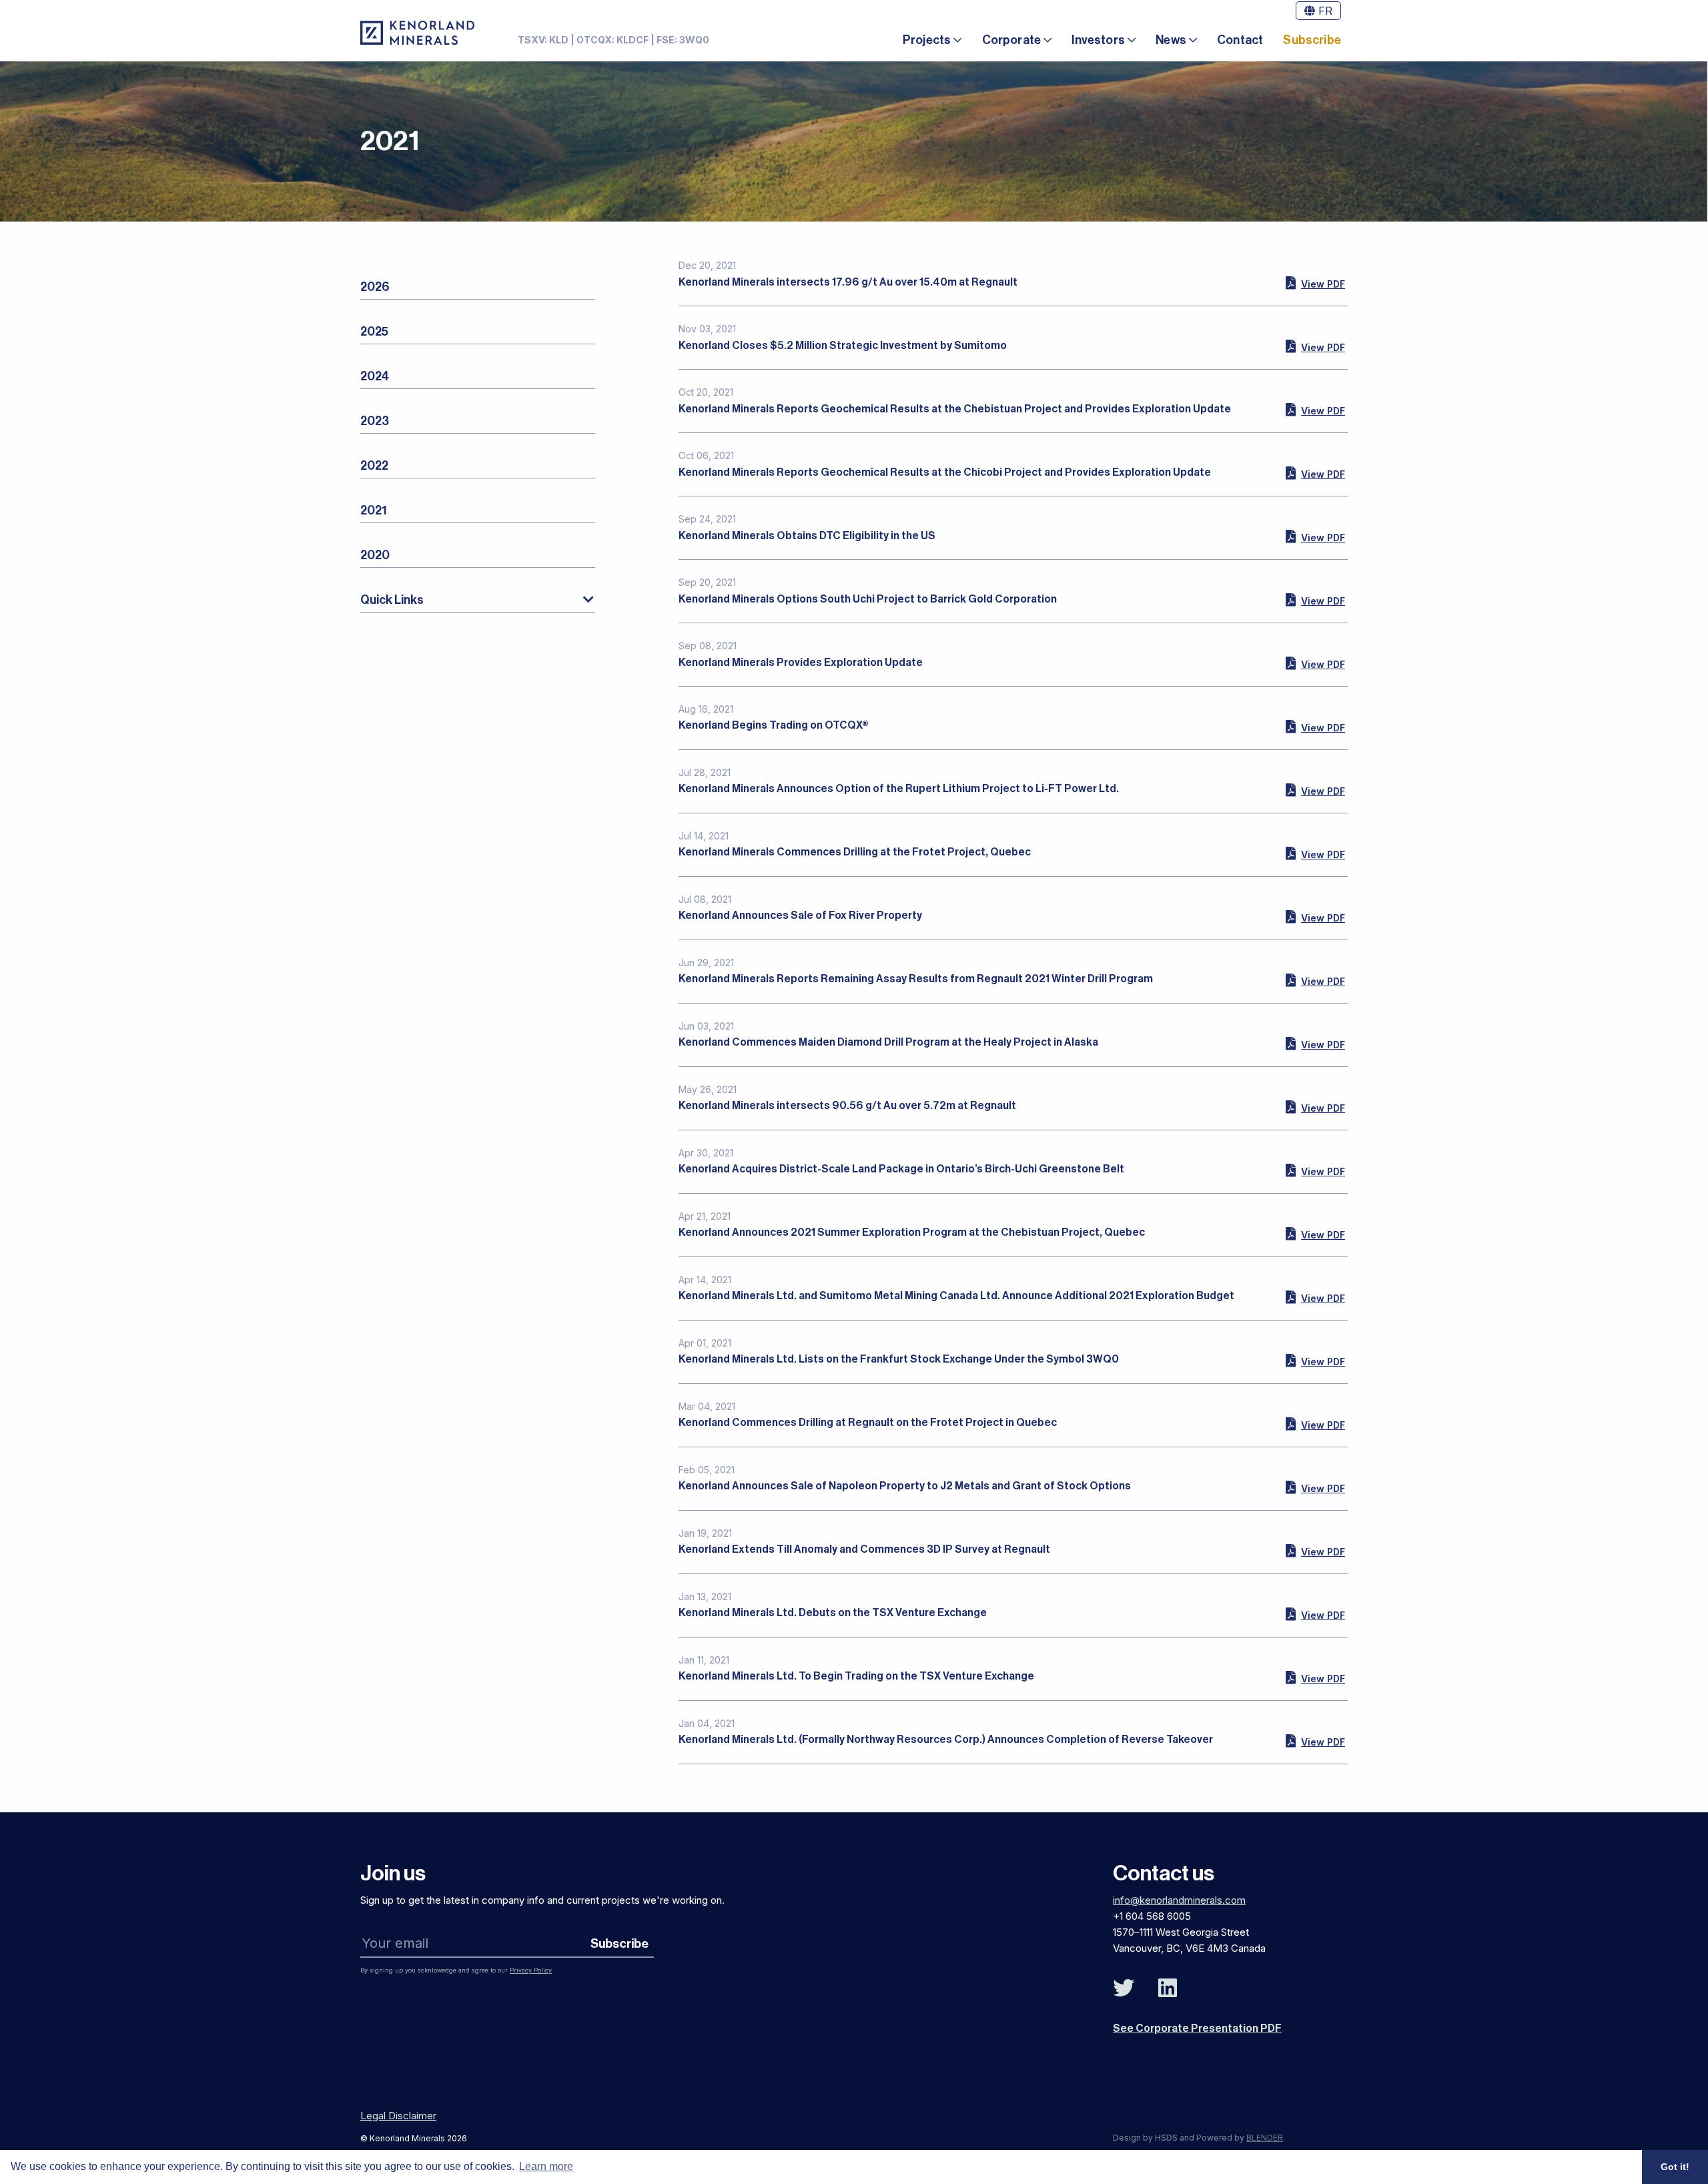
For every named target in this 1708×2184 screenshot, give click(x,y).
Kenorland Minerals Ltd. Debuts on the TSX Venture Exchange (833, 1613)
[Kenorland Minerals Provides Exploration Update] (1315, 663)
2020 (375, 555)
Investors (1098, 40)
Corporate (1012, 40)
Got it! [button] (1675, 2167)
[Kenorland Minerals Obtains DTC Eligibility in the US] (1315, 536)
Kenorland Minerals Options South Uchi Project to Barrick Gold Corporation (868, 599)
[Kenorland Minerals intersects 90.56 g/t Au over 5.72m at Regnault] (1315, 1107)
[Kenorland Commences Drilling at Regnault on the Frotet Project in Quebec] (1315, 1424)
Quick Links (392, 600)
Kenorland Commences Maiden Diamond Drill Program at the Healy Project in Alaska (888, 1042)
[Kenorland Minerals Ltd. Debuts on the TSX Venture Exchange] (1315, 1614)
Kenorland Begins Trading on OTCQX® (774, 725)
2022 (374, 466)
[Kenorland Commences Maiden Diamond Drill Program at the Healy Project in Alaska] (1315, 1044)
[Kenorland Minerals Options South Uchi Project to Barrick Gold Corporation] (1315, 600)
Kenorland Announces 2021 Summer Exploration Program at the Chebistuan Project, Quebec (912, 1232)
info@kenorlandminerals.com (1179, 1900)
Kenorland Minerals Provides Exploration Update (801, 663)
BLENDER (1265, 2138)
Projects (927, 40)
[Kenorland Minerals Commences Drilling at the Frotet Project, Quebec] (1315, 853)
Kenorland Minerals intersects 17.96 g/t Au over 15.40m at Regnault (848, 282)
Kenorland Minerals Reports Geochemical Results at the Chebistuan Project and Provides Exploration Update (955, 409)
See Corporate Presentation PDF (1197, 2029)
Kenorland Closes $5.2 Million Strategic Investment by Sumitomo (843, 346)
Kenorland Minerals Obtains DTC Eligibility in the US (807, 536)
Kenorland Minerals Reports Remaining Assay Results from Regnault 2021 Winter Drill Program (916, 979)
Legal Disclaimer (398, 2116)
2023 (375, 421)
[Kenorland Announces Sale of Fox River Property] (1315, 917)
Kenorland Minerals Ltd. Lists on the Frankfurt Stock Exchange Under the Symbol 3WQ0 (899, 1359)
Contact (1240, 40)
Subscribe (1312, 40)
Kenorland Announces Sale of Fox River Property (800, 916)
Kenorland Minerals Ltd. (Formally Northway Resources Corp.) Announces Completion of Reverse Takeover (946, 1740)
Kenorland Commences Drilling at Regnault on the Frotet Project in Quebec (868, 1423)
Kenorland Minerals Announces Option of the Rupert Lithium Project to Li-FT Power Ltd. (899, 789)
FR (1324, 11)
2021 (374, 510)
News (1171, 40)
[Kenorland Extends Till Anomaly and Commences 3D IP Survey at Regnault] (1315, 1551)
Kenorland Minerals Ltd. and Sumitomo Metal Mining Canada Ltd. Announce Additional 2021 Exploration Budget (956, 1296)
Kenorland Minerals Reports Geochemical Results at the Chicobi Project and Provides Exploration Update (945, 472)
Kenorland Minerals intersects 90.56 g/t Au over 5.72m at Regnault (847, 1106)
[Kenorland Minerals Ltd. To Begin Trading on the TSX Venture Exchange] (1315, 1678)
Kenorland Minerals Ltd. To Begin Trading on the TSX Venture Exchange (856, 1676)
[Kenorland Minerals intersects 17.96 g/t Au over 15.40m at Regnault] (1315, 283)
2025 (374, 332)
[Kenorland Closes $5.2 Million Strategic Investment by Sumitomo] (1315, 346)
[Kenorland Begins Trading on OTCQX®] (1315, 727)
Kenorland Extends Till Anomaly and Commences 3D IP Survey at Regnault (864, 1549)
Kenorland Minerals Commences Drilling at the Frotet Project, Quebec (855, 852)
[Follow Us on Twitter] (1124, 1988)
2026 (375, 287)
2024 (375, 376)
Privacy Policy (531, 1970)
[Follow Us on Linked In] (1168, 1988)
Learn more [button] (546, 2166)
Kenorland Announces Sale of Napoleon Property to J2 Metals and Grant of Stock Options (905, 1486)
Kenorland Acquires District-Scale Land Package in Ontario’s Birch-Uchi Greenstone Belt (901, 1169)
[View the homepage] (417, 33)
